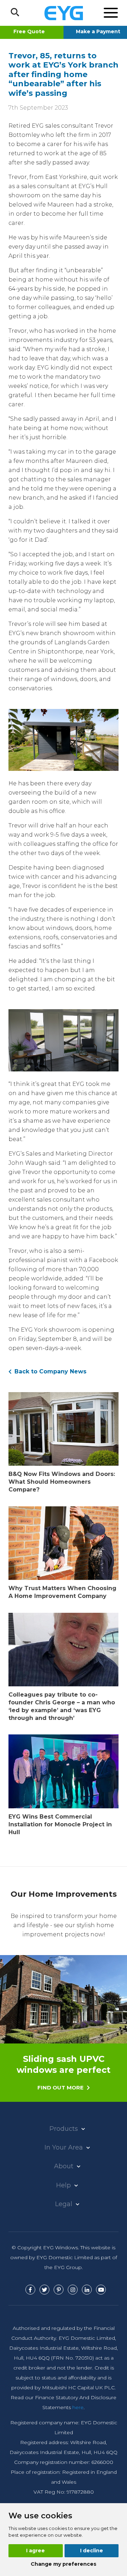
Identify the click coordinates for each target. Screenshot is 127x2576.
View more (64, 2073)
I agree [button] (35, 2551)
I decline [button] (92, 2551)
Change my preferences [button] (64, 2564)
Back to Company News (50, 1371)
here (78, 2407)
